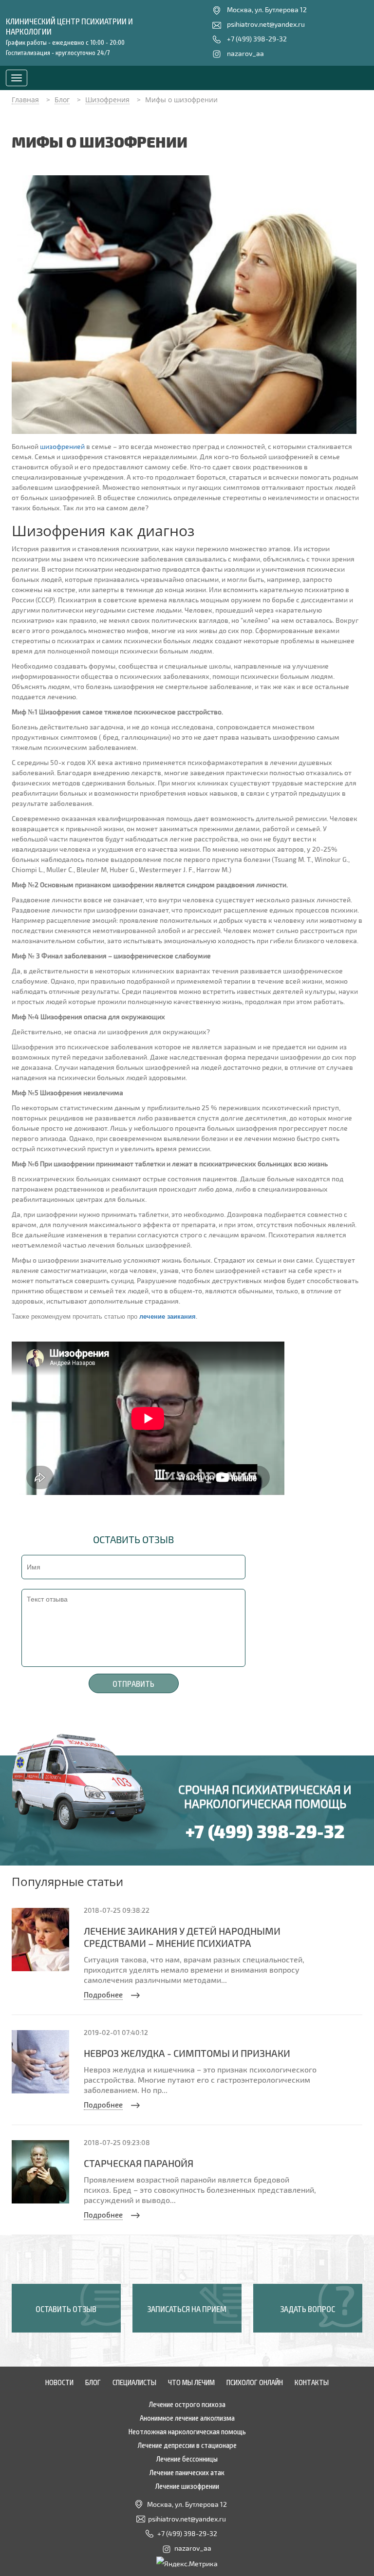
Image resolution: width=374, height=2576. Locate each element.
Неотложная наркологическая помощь (187, 2431)
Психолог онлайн (255, 2382)
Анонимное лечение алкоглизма (187, 2417)
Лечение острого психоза (187, 2404)
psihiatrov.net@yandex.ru (266, 24)
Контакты (312, 2382)
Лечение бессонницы (187, 2458)
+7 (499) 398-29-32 (257, 39)
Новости (59, 2382)
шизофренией (62, 446)
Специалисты (134, 2382)
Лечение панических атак (187, 2472)
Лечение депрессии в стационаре (187, 2445)
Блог (93, 2382)
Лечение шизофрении (187, 2485)
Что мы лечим (191, 2382)
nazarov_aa (245, 53)
